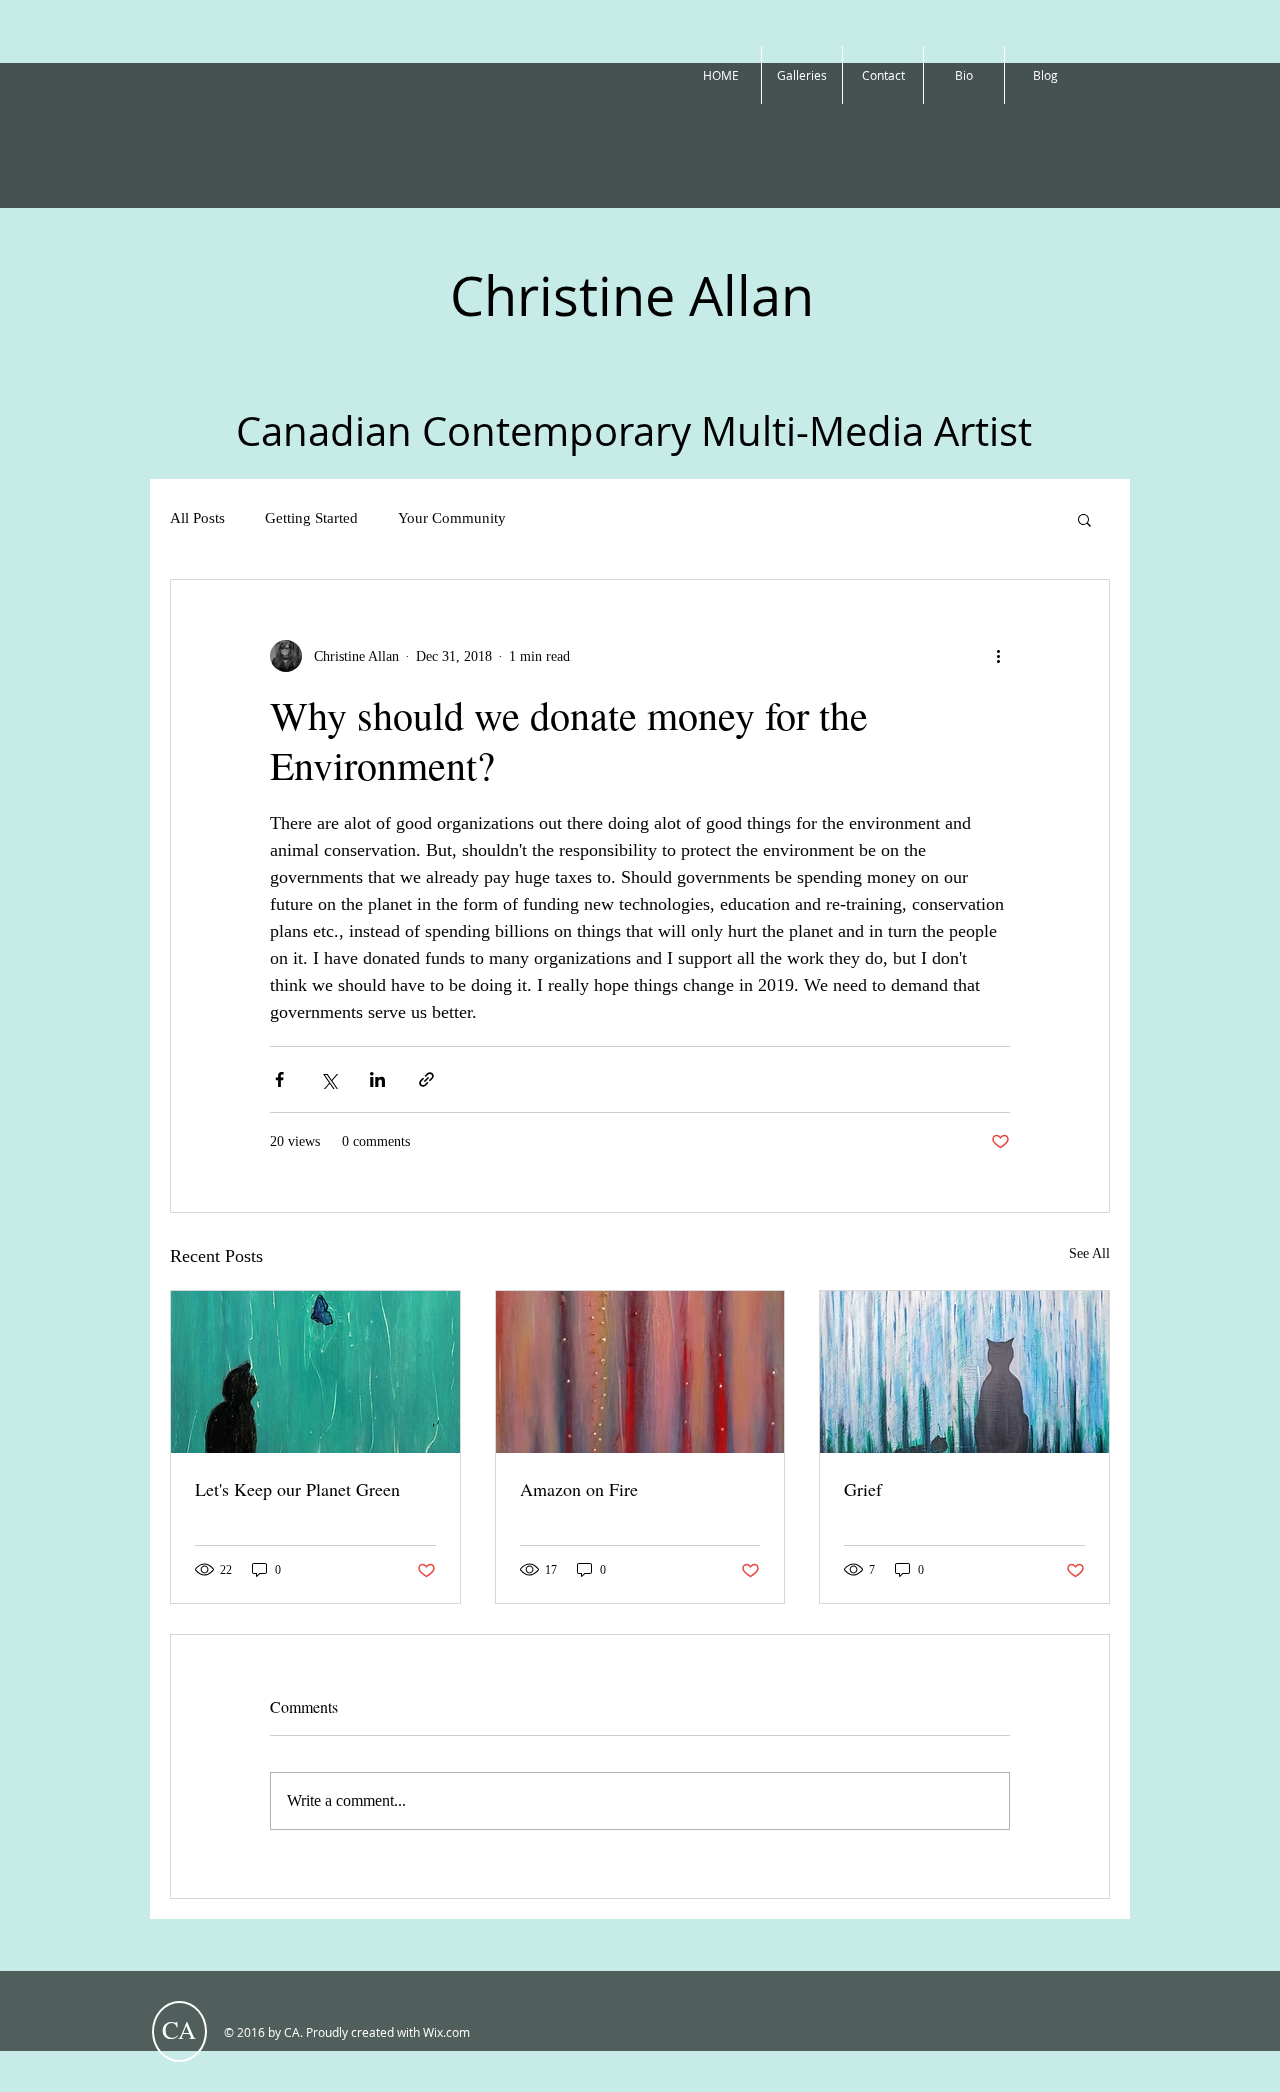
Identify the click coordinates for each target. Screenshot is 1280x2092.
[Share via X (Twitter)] (328, 1079)
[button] (1084, 519)
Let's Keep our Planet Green (297, 1489)
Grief (863, 1489)
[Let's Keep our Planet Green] (315, 1372)
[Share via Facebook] (279, 1079)
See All (1089, 1253)
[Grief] (964, 1372)
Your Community (452, 518)
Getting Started (311, 518)
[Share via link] (426, 1079)
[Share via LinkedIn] (377, 1079)
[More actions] (998, 656)
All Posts (197, 518)
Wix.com (446, 2032)
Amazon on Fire (579, 1489)
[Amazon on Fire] (640, 1372)
